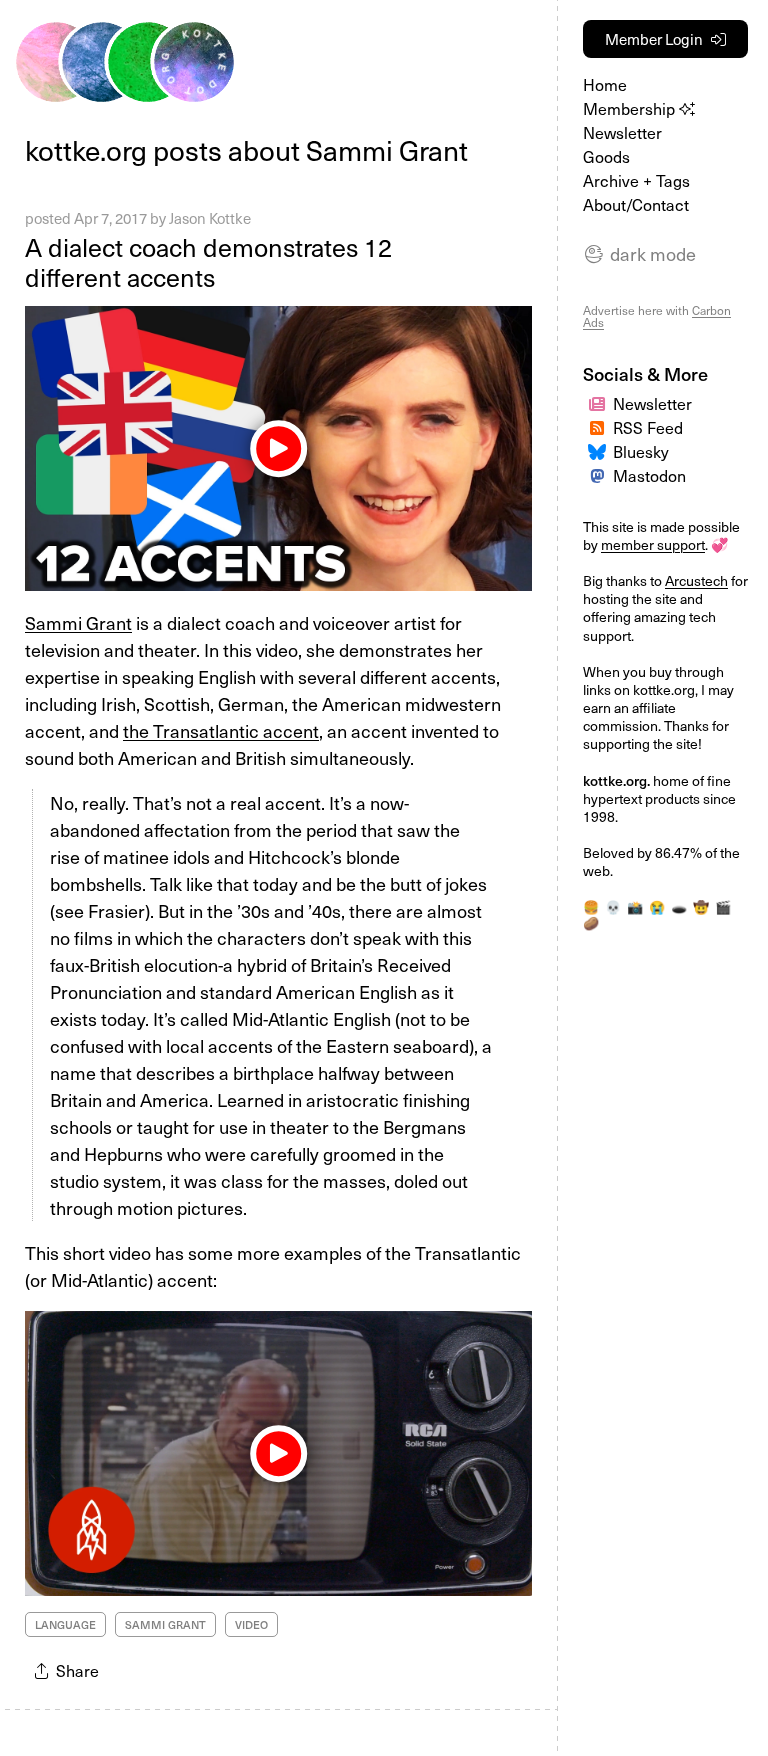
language (65, 1624)
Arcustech (696, 580)
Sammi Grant (78, 622)
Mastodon (649, 475)
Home (605, 84)
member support (653, 544)
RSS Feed (648, 427)
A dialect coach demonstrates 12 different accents (208, 261)
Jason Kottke (210, 218)
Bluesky (641, 451)
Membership (631, 108)
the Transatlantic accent (221, 730)
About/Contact (636, 204)
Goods (606, 156)
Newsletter (622, 132)
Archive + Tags (636, 180)
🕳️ (679, 907)
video (251, 1624)
